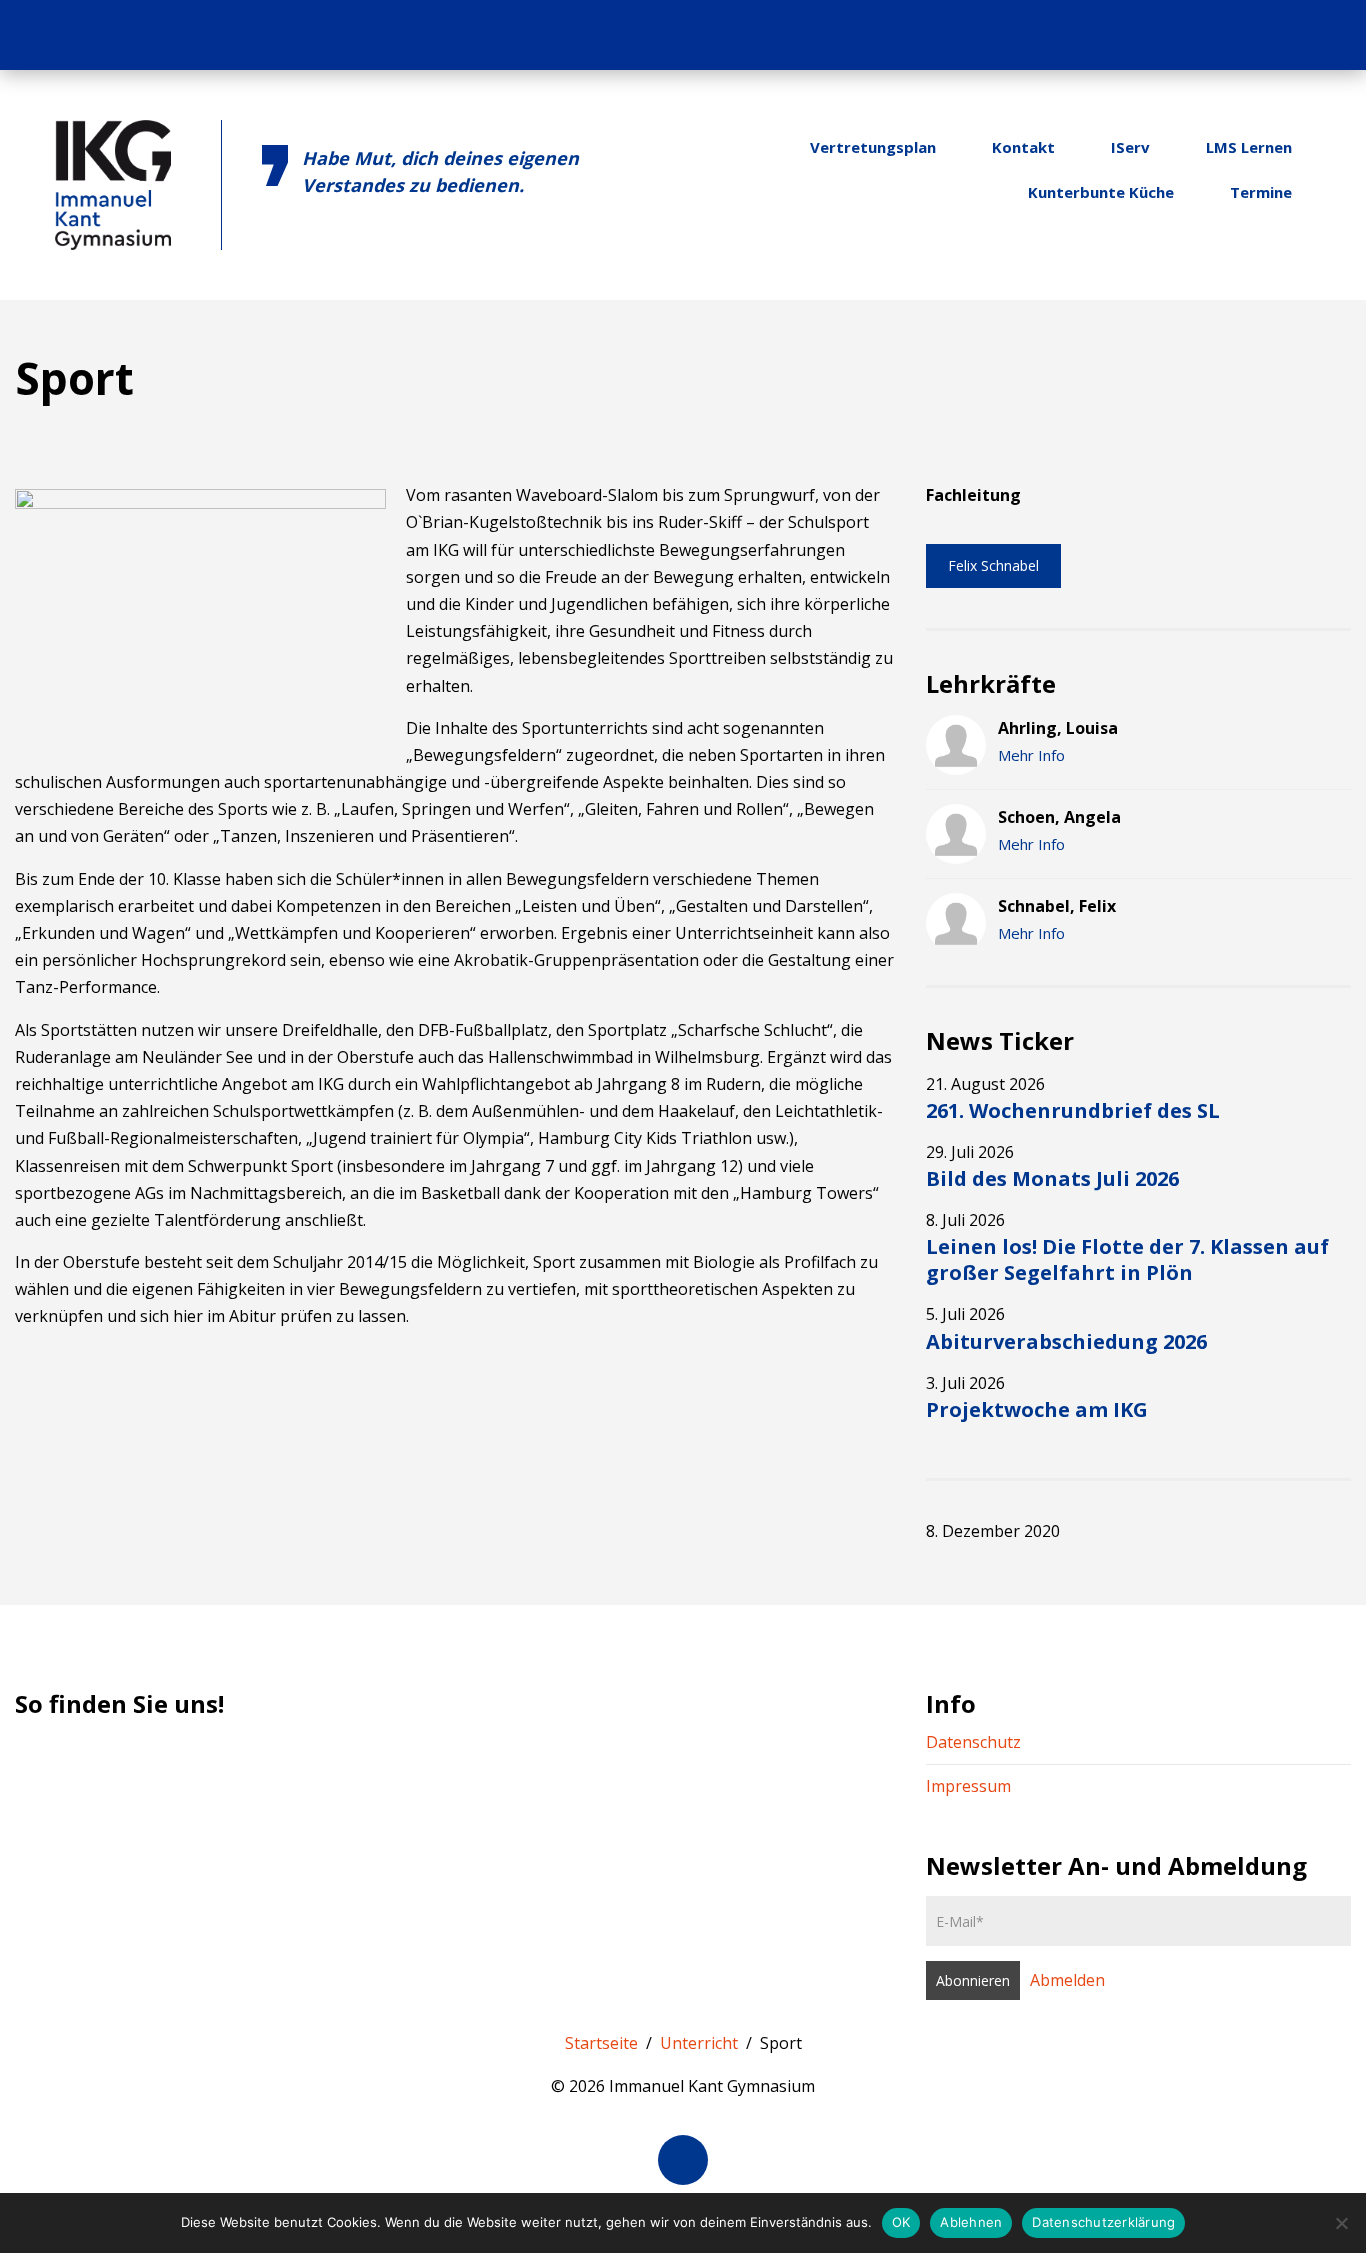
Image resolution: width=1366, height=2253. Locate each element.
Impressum (968, 1786)
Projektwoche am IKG (1037, 1409)
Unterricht (699, 2043)
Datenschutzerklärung (1103, 2222)
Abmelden (1067, 1980)
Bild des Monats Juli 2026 (1052, 1178)
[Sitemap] (1285, 35)
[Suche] (1324, 35)
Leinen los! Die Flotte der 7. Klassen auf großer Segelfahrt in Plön (1127, 1259)
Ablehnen (971, 2222)
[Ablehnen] (1341, 2223)
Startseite (601, 2043)
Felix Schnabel (993, 565)
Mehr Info (1031, 755)
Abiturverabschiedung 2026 (1066, 1341)
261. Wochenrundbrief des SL (1073, 1110)
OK (901, 2222)
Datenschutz (973, 1742)
